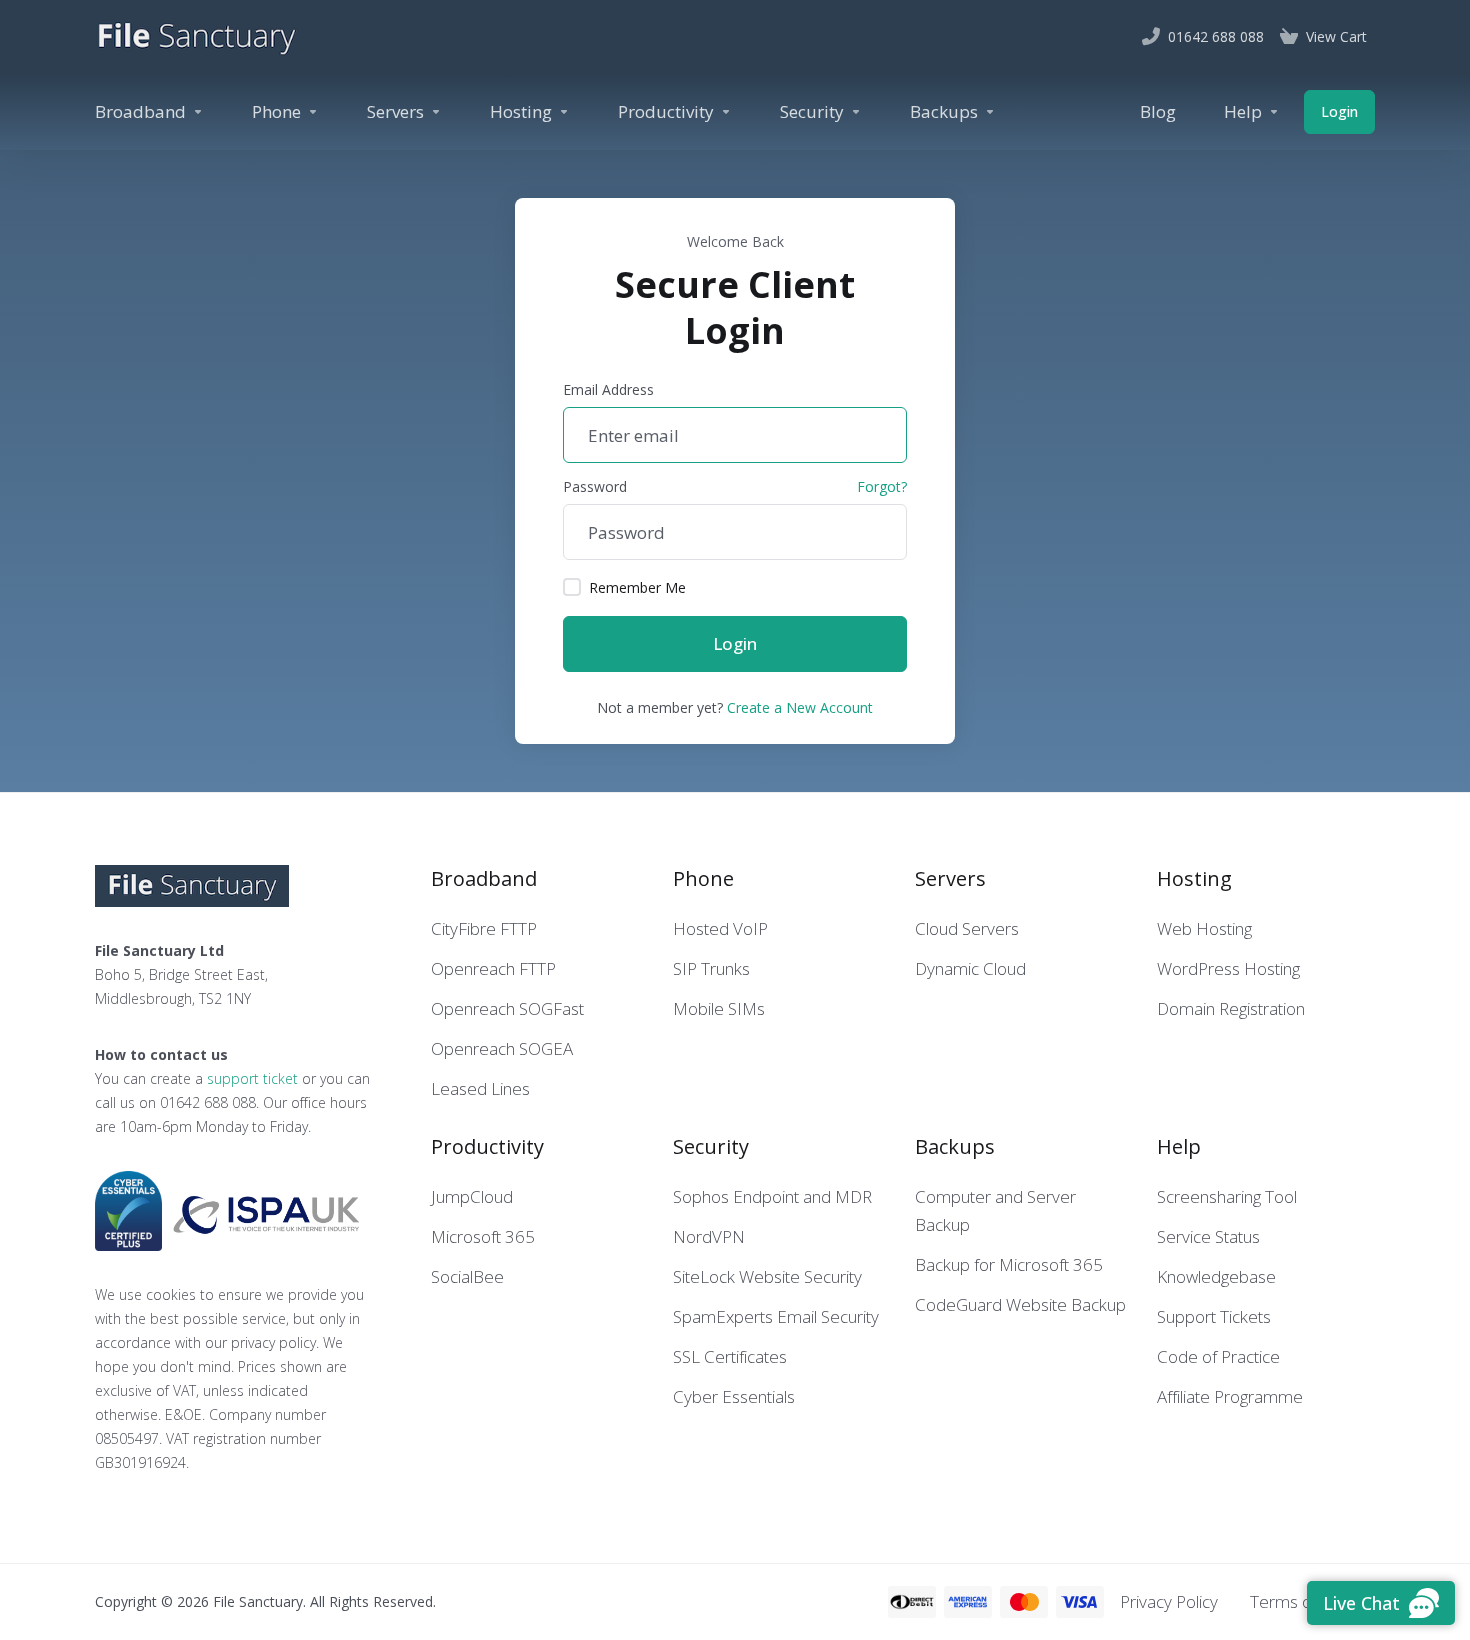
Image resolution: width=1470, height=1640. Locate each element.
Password (595, 486)
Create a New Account (800, 707)
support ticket (252, 1078)
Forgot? (882, 486)
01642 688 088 (208, 1102)
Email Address (608, 389)
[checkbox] (572, 587)
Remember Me (637, 587)
